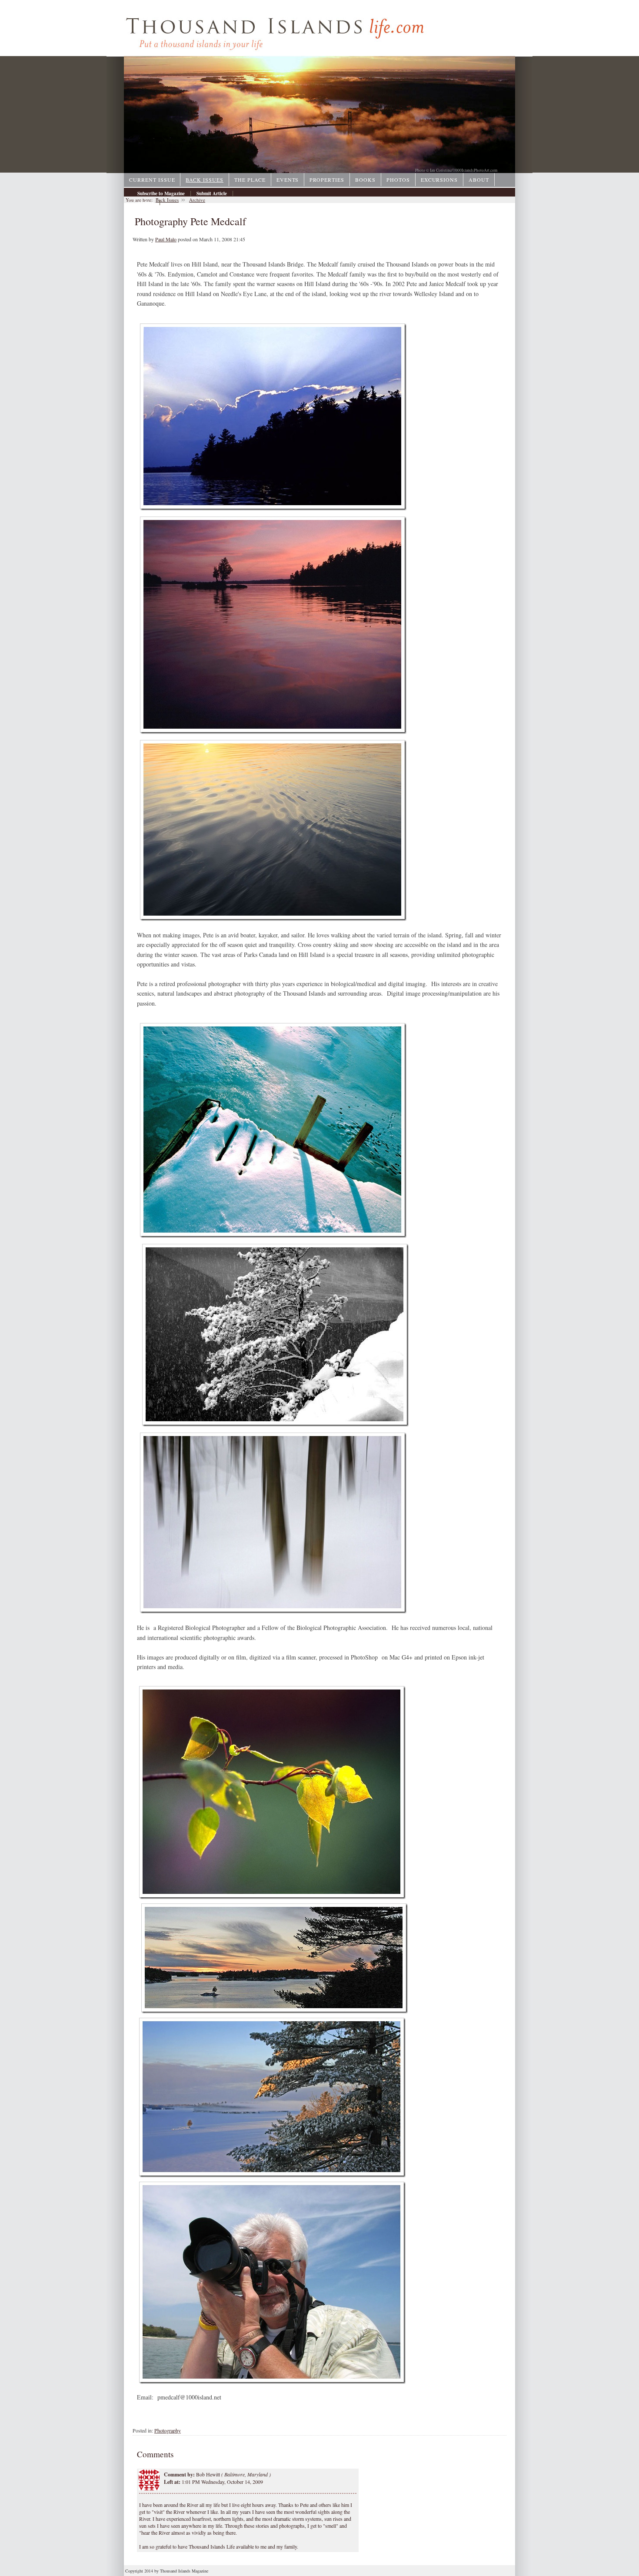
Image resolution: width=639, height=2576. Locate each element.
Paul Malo (166, 239)
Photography (168, 2430)
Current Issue (152, 180)
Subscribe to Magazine (161, 193)
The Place (250, 180)
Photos (398, 180)
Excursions (439, 180)
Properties (327, 180)
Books (365, 180)
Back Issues (205, 180)
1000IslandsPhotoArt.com (475, 170)
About (479, 180)
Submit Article (212, 193)
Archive (146, 203)
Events (288, 180)
